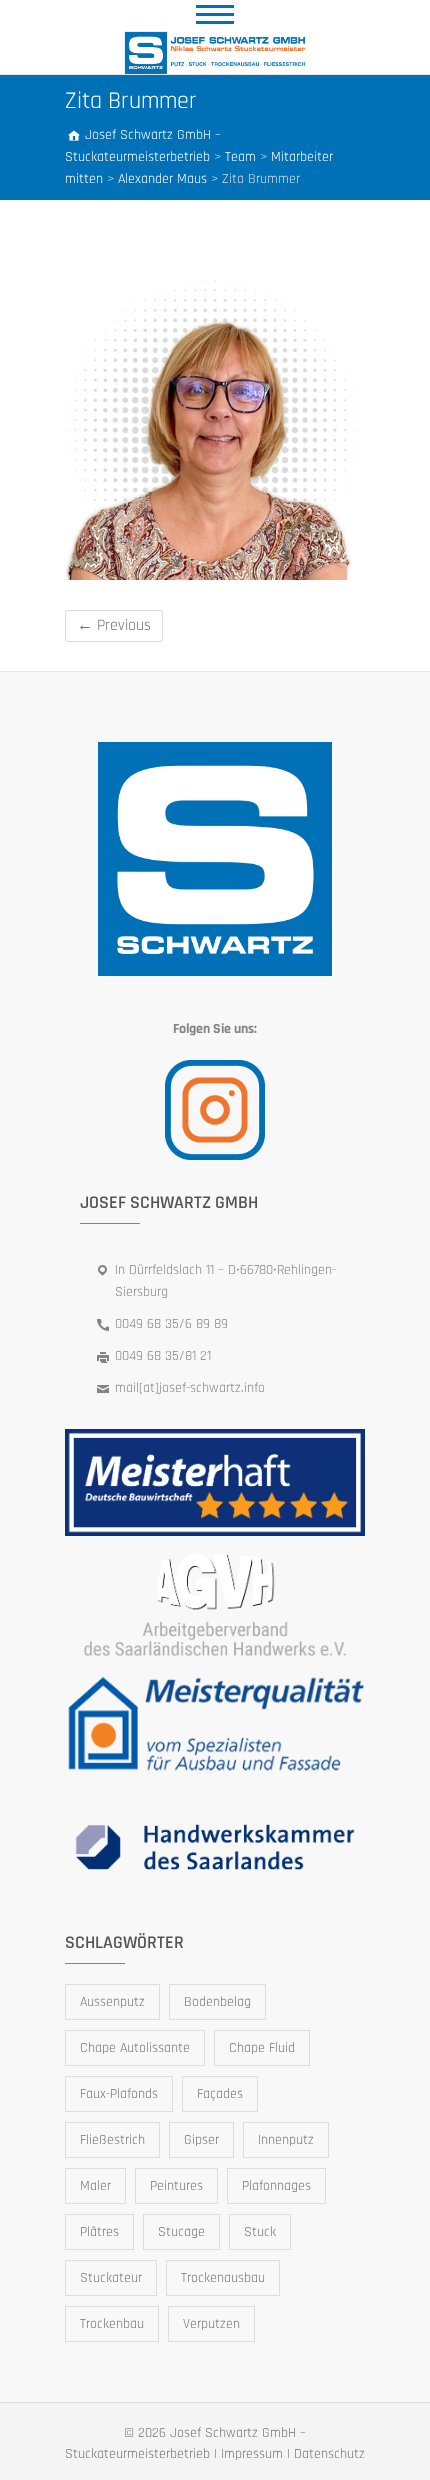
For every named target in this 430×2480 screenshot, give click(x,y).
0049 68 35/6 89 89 (171, 1324)
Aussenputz (112, 2002)
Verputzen (211, 2324)
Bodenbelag (217, 2002)
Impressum (252, 2454)
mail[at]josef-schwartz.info (190, 1388)
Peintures (176, 2186)
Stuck (260, 2232)
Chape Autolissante (135, 2048)
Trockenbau (112, 2324)
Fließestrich (112, 2140)
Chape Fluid (262, 2048)
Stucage (181, 2232)
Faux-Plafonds (119, 2094)
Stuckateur (111, 2278)
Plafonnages (276, 2186)
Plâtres (99, 2232)
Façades (220, 2094)
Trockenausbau (223, 2278)
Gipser (201, 2140)
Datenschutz (329, 2454)
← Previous (114, 625)
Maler (95, 2186)
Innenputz (286, 2140)
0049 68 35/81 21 (163, 1356)
